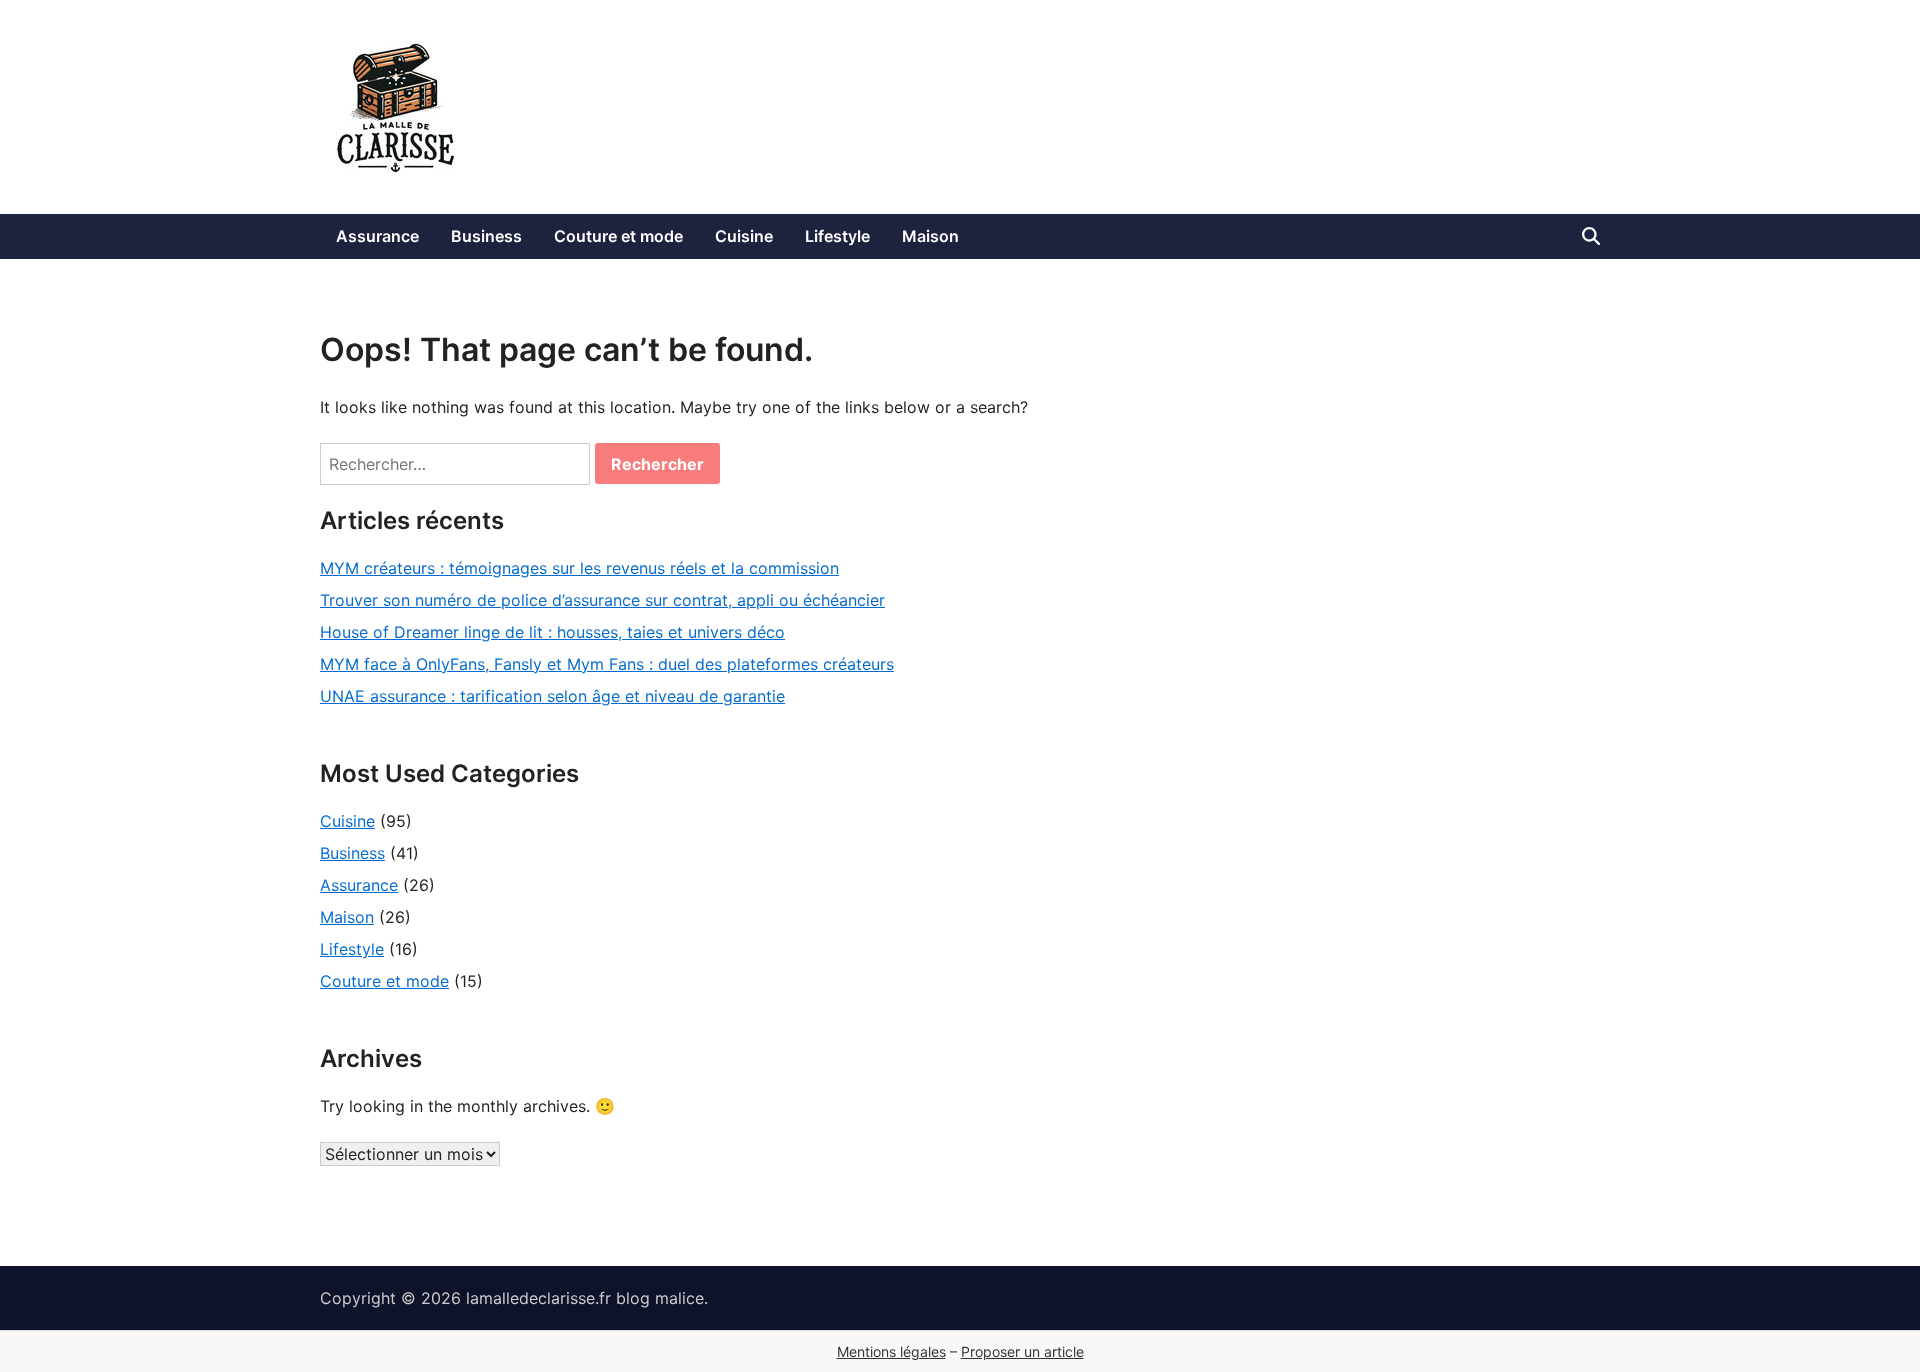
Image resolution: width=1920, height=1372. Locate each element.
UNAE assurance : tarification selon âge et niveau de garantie (552, 696)
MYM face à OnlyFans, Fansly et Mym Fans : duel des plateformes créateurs (607, 664)
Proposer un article (1022, 1351)
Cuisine (744, 236)
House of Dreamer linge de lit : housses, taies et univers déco (552, 632)
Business (486, 236)
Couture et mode (618, 236)
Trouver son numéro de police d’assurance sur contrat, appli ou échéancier (602, 600)
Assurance (377, 236)
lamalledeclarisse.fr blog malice (585, 1298)
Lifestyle (837, 236)
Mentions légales (891, 1351)
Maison (930, 236)
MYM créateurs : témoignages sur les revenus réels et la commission (579, 568)
